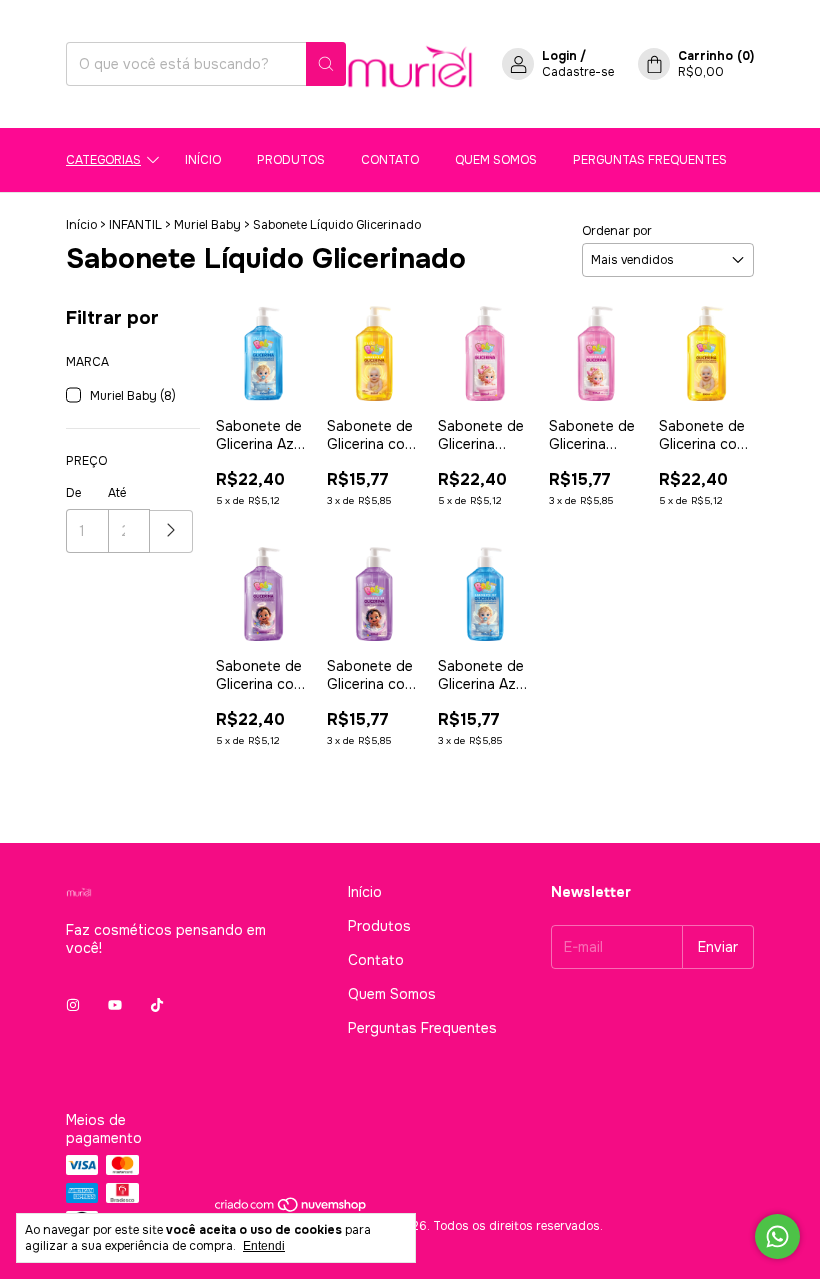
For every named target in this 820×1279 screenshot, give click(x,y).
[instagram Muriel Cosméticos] (73, 1006)
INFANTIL (135, 225)
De (73, 493)
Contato (390, 160)
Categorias (103, 160)
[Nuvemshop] (291, 1210)
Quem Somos (496, 160)
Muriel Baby (207, 225)
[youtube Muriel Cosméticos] (115, 1006)
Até (117, 493)
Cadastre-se (578, 72)
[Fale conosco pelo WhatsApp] (777, 1236)
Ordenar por (617, 231)
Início (203, 160)
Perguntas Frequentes (650, 160)
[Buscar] (326, 64)
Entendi (264, 1246)
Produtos (291, 160)
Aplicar (171, 531)
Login (559, 56)
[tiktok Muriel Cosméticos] (157, 1006)
